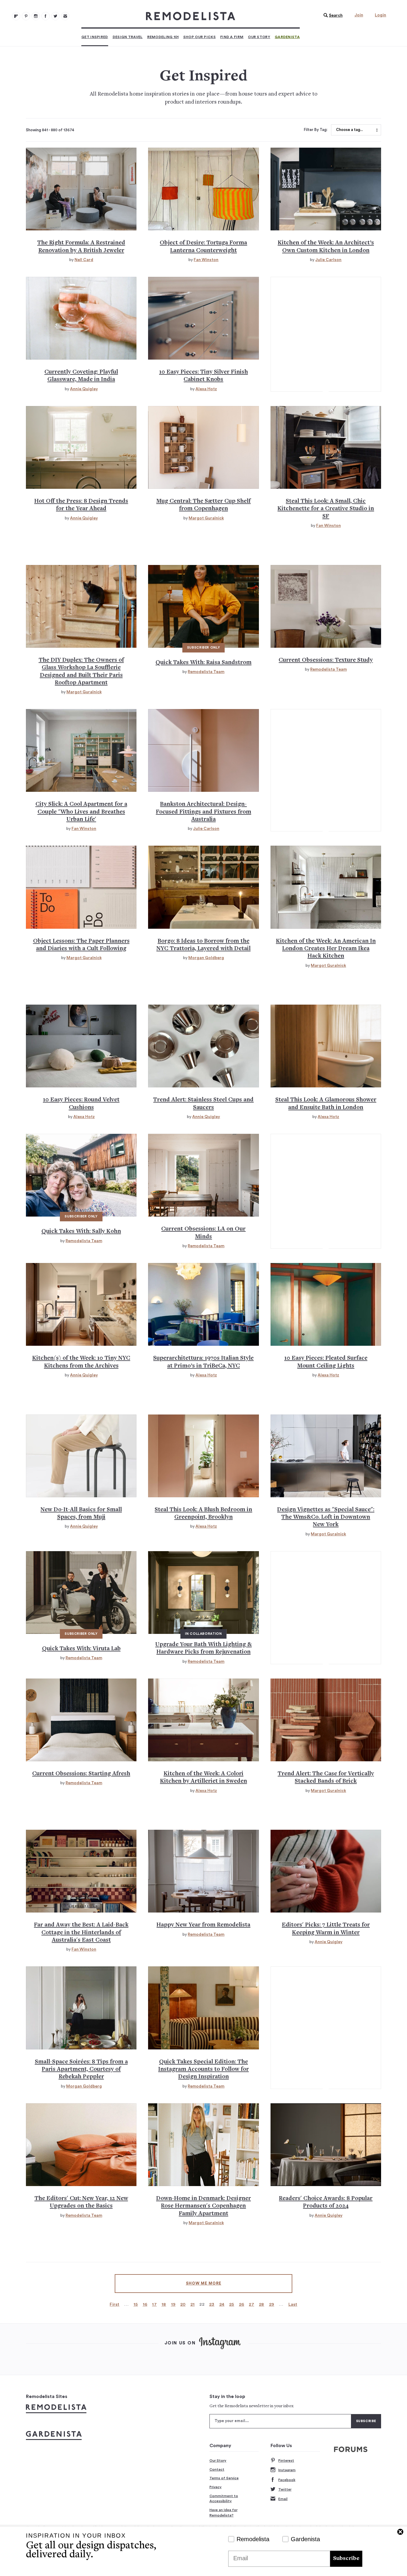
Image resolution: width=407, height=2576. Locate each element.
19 (173, 2304)
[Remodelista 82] (46, 16)
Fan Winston (206, 260)
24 (222, 2304)
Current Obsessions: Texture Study (326, 660)
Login (380, 15)
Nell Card (84, 260)
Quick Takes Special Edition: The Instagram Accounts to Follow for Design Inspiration (203, 2070)
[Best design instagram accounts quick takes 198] (203, 2008)
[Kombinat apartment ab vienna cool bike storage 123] (81, 750)
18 (164, 2304)
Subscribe (346, 2559)
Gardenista (287, 37)
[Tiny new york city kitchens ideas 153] (81, 1304)
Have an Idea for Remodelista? (223, 2513)
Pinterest (286, 2461)
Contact (217, 2469)
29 (272, 2304)
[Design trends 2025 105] (81, 447)
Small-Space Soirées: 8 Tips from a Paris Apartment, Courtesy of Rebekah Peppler (81, 2070)
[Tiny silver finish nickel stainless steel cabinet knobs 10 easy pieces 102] (203, 318)
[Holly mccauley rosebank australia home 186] (81, 1871)
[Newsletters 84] (65, 16)
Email (283, 2499)
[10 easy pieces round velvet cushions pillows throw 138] (81, 1046)
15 (136, 2304)
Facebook (287, 2480)
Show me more (204, 2283)
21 (193, 2304)
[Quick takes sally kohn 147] (81, 1175)
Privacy (216, 2487)
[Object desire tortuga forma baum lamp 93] (203, 189)
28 (262, 2304)
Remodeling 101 (163, 37)
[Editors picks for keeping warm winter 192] (326, 1871)
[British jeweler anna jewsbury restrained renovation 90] (81, 189)
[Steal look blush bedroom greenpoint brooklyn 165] (203, 1456)
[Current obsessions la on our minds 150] (203, 1175)
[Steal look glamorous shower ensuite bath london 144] (326, 1046)
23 (212, 2304)
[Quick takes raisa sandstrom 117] (203, 606)
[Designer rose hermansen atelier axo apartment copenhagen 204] (203, 2145)
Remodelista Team (206, 672)
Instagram (287, 2470)
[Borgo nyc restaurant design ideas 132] (203, 887)
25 (232, 2304)
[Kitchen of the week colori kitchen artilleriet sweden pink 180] (203, 1720)
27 (251, 2304)
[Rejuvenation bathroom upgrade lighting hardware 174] (203, 1593)
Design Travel (128, 37)
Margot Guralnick (206, 518)
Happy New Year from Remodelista (203, 1925)
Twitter (285, 2489)
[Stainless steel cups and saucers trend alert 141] (203, 1046)
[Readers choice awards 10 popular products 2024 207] (326, 2145)
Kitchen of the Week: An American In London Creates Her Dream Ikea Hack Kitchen (326, 949)
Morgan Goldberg (206, 958)
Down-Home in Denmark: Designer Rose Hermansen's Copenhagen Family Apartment (203, 2206)
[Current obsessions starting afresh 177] (81, 1720)
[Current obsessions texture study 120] (326, 606)
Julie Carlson (328, 260)
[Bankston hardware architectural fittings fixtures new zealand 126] (203, 750)
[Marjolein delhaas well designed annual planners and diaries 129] (81, 887)
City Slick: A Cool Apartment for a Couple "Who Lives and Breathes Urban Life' (81, 812)
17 (154, 2304)
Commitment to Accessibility (224, 2499)
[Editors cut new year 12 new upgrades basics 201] (81, 2145)
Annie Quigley (84, 389)
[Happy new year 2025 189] (203, 1871)
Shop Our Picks (199, 37)
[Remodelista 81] (36, 16)
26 (242, 2304)
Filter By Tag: (316, 130)
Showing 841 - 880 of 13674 (50, 130)
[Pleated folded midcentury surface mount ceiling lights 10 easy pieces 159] (326, 1304)
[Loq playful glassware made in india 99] (81, 318)
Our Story (259, 37)
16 (145, 2304)
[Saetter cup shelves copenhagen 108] (203, 447)
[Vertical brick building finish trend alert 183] (326, 1720)
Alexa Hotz (206, 389)
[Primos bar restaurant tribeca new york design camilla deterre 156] (203, 1304)
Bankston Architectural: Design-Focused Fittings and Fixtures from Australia (203, 812)
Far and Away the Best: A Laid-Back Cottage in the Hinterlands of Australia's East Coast (81, 1933)
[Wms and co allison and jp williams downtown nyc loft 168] (326, 1456)
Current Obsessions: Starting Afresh (81, 1774)
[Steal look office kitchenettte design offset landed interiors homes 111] (326, 447)
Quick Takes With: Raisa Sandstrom (203, 663)
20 (183, 2304)
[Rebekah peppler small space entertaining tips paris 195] (81, 2008)
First (115, 2304)
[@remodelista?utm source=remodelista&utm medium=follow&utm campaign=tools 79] (16, 16)
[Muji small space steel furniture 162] (81, 1456)
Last (293, 2304)
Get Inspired (95, 37)
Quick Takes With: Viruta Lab (81, 1649)
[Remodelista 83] (55, 16)
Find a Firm (232, 37)
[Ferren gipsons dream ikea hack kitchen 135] (326, 887)
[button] (332, 15)
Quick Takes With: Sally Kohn (81, 1232)
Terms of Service (224, 2478)
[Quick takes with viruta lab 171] (81, 1593)
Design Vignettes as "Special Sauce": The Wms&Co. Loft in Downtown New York (326, 1518)
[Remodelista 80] (26, 16)
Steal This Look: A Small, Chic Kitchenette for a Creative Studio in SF (326, 509)
